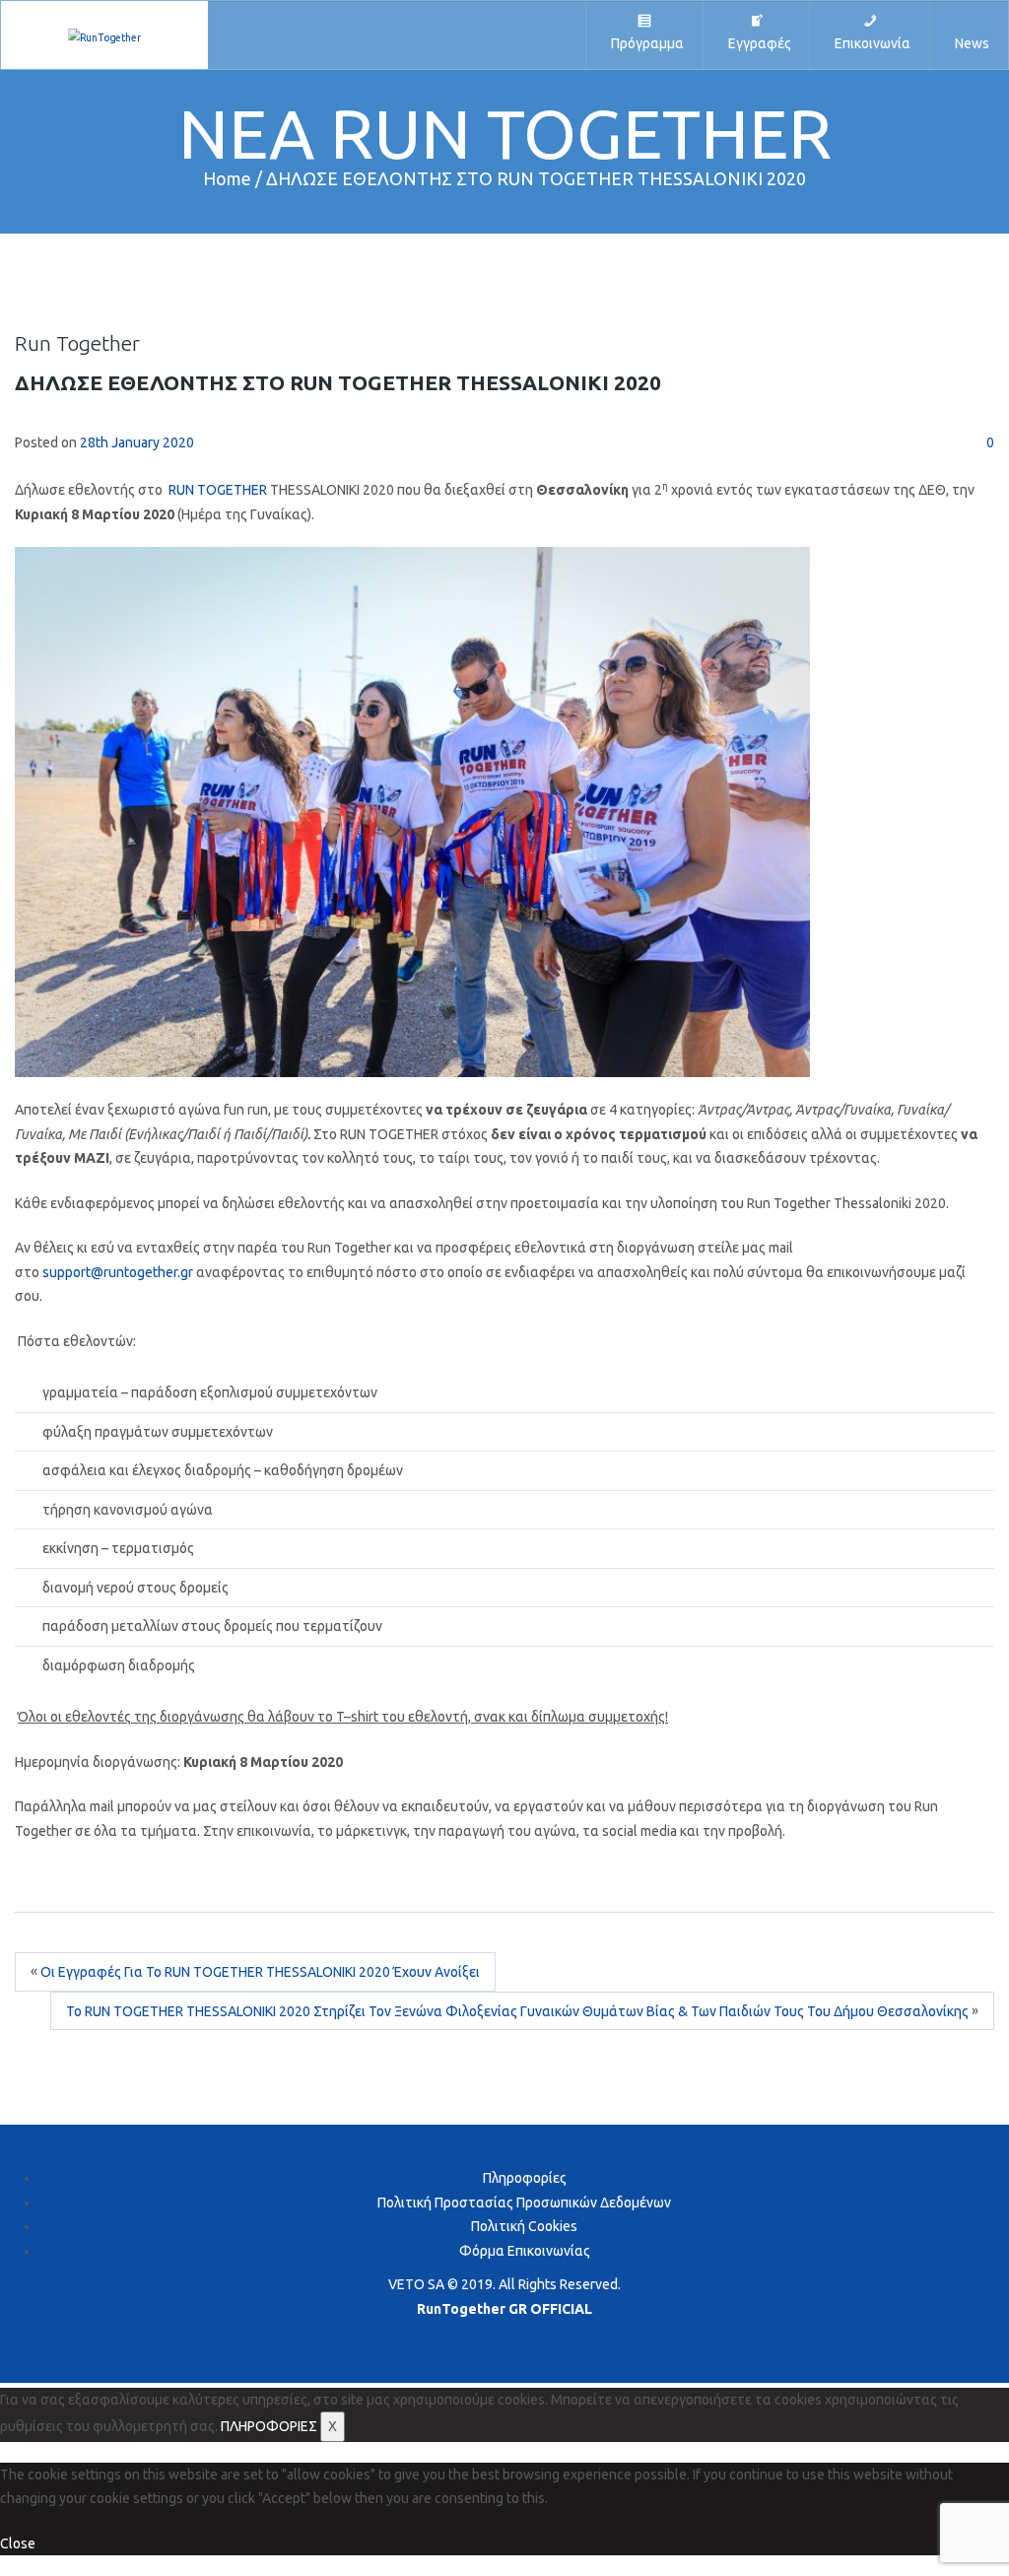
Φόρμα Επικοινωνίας (525, 2251)
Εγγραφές (757, 43)
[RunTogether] (104, 35)
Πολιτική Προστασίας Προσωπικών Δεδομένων (524, 2203)
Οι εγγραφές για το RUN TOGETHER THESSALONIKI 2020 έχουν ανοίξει (260, 1973)
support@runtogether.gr (118, 1272)
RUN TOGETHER (218, 490)
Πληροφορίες (525, 2178)
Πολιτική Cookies (524, 2226)
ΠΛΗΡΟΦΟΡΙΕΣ (269, 2426)
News (969, 43)
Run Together (77, 343)
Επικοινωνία (870, 43)
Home (227, 178)
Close (18, 2543)
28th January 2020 (137, 442)
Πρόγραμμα (644, 43)
